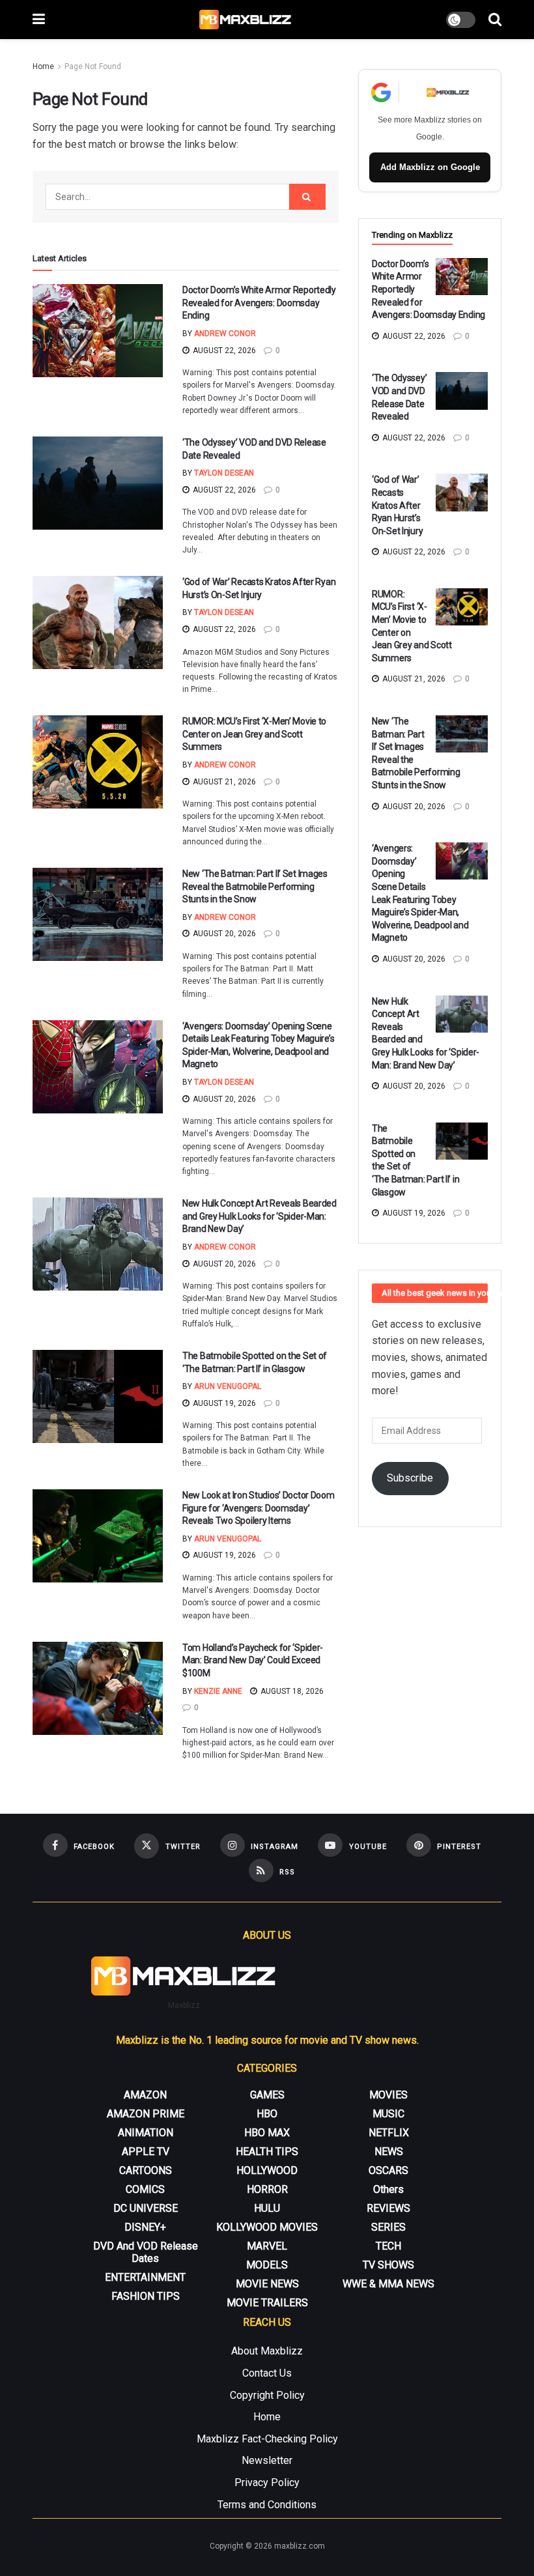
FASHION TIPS (146, 2296)
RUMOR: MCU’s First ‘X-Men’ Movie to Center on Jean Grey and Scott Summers (254, 734)
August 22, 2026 (223, 351)
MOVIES (388, 2095)
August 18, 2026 (291, 1691)
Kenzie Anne (218, 1691)
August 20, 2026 (223, 934)
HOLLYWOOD (267, 2170)
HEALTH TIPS (267, 2152)
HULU (267, 2208)
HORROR (267, 2189)
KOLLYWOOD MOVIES (267, 2227)
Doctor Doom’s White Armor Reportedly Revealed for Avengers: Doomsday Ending (259, 303)
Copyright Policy (267, 2395)
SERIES (388, 2227)
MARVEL (267, 2246)
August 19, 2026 (223, 1403)
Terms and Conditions (267, 2505)
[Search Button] (495, 20)
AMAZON (145, 2095)
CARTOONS (146, 2170)
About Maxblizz (267, 2351)
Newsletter (267, 2460)
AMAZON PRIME (146, 2114)
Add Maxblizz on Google (430, 167)
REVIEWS (388, 2208)
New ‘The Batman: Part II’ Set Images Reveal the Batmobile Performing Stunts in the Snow (255, 886)
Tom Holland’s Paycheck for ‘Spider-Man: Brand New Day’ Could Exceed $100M (253, 1660)
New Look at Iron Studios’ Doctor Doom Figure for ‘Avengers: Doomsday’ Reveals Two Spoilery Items (259, 1508)
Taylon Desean (224, 473)
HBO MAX (267, 2133)
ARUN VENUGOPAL (228, 1386)
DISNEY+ (145, 2227)
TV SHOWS (388, 2265)
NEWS (389, 2152)
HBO (267, 2114)
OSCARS (388, 2170)
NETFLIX (389, 2133)
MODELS (267, 2265)
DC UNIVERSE (146, 2208)
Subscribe (410, 1478)
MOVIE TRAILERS (267, 2303)
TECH (388, 2246)
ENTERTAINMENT (145, 2277)
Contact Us (267, 2373)
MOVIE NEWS (267, 2284)
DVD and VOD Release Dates (146, 2252)
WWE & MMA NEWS (388, 2284)
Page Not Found (93, 66)
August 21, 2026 (223, 782)
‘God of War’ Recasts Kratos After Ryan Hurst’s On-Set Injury (397, 505)
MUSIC (388, 2114)
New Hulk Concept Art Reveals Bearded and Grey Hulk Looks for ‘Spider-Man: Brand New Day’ (260, 1216)
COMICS (145, 2189)
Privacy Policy (267, 2483)
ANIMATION (146, 2133)
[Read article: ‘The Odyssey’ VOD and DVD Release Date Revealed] (98, 483)
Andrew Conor (225, 334)
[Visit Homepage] (246, 20)
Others (388, 2189)
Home (43, 66)
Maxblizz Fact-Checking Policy (267, 2439)
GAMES (267, 2095)
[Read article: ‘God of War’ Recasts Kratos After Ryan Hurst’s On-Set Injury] (98, 623)
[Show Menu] (39, 20)
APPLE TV (146, 2152)
